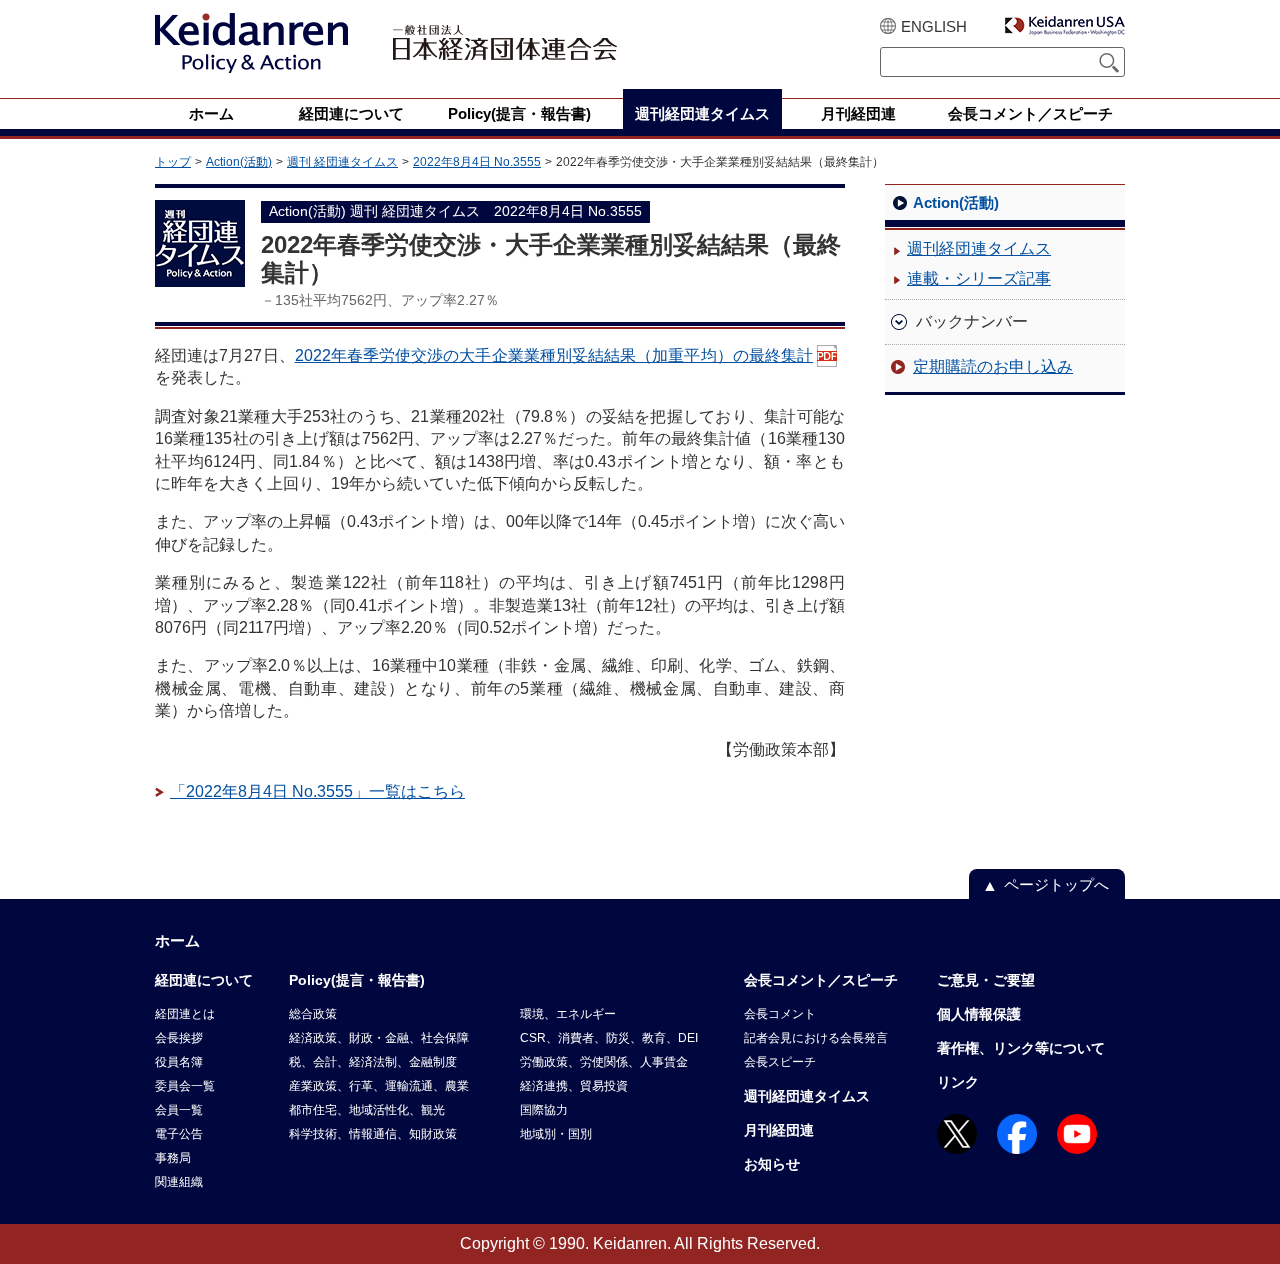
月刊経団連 (779, 1130)
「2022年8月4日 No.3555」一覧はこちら (317, 791)
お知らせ (772, 1164)
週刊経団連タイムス (979, 248)
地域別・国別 (556, 1134)
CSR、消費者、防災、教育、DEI (609, 1038)
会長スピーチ (780, 1062)
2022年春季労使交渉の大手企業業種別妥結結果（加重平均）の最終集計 (554, 355)
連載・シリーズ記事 (979, 278)
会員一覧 (179, 1110)
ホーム (177, 940)
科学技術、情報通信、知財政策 (373, 1134)
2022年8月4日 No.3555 (477, 162)
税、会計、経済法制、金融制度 (373, 1062)
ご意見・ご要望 (986, 980)
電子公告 (179, 1134)
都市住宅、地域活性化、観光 (367, 1110)
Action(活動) (239, 162)
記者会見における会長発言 (816, 1038)
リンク (958, 1082)
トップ (173, 162)
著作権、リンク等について (1021, 1048)
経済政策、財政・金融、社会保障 (379, 1038)
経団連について (204, 980)
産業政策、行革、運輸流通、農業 (379, 1086)
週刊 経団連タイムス (342, 162)
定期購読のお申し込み (993, 366)
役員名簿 (179, 1062)
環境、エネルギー (568, 1014)
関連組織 (179, 1182)
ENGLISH (934, 26)
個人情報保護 (979, 1014)
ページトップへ (1056, 884)
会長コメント (780, 1014)
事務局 (173, 1158)
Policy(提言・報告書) (357, 980)
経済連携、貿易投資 (574, 1086)
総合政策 (313, 1014)
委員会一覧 (185, 1086)
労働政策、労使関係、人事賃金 (604, 1062)
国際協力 (544, 1110)
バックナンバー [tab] (972, 321)
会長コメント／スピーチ (821, 980)
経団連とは (185, 1014)
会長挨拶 (179, 1038)
